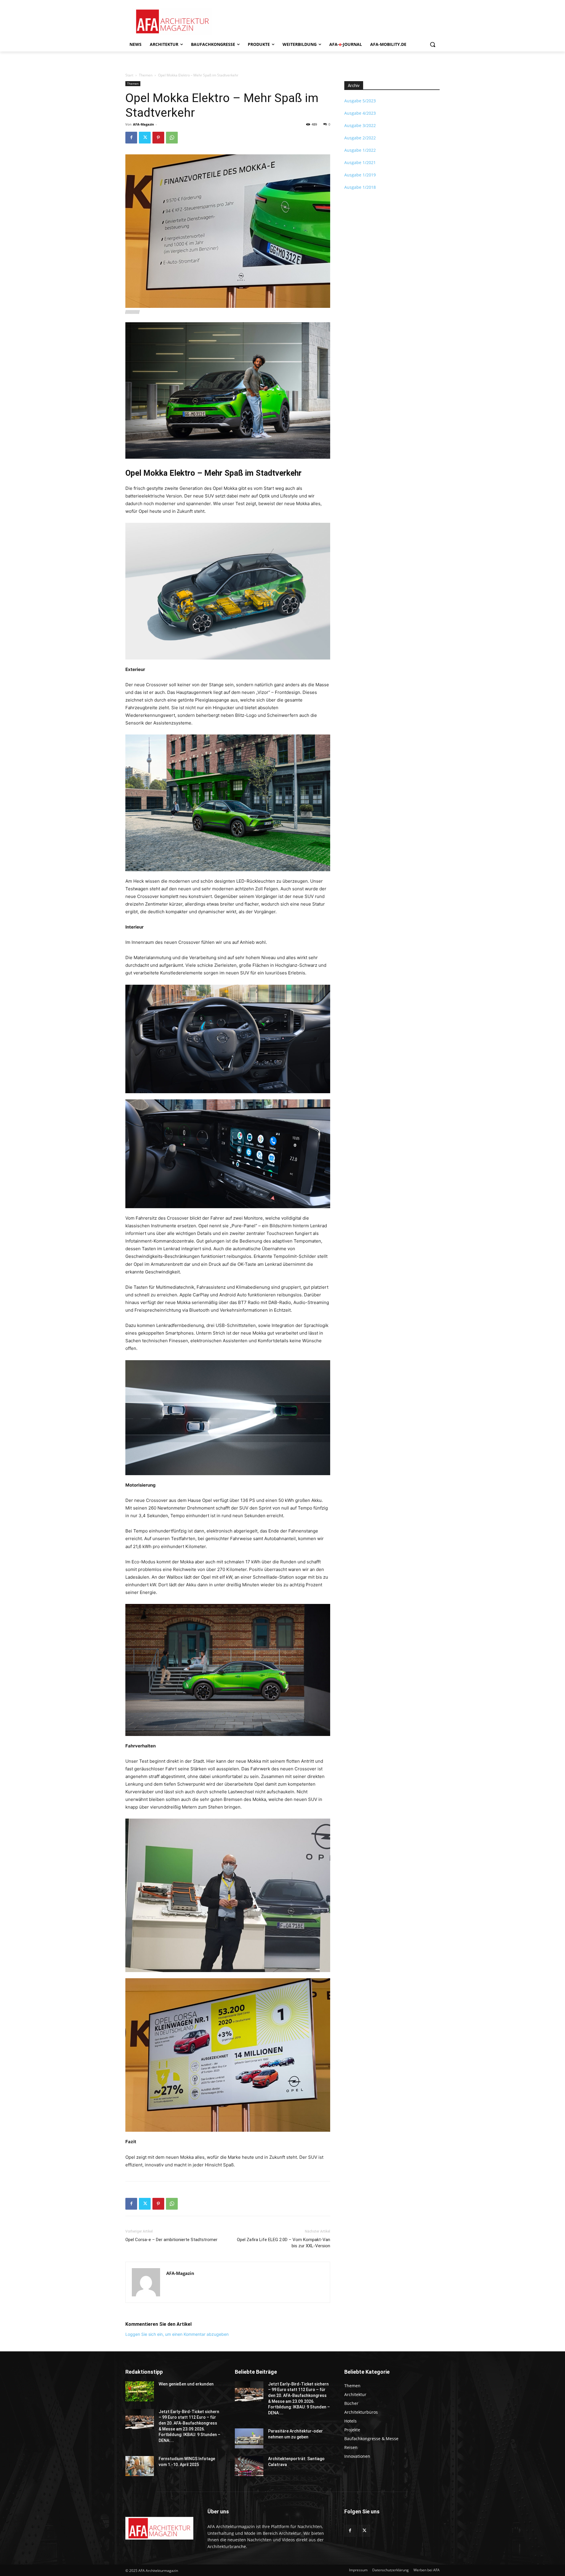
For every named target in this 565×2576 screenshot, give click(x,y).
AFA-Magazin (143, 124)
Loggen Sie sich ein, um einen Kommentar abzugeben (177, 2334)
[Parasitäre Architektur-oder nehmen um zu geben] (249, 2438)
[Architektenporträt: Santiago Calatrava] (249, 2466)
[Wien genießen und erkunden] (140, 2391)
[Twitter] (145, 138)
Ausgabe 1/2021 (360, 162)
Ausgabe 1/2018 (360, 187)
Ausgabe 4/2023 (360, 113)
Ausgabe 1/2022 (360, 150)
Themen (146, 75)
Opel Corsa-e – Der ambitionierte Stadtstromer (171, 2240)
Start (129, 75)
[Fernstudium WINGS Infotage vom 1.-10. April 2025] (140, 2466)
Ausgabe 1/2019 (360, 175)
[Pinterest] (158, 138)
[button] (433, 44)
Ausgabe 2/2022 (360, 138)
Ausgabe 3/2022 (360, 125)
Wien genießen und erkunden (186, 2384)
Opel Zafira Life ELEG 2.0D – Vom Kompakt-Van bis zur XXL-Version (284, 2243)
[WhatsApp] (172, 138)
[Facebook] (131, 138)
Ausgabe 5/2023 (360, 101)
